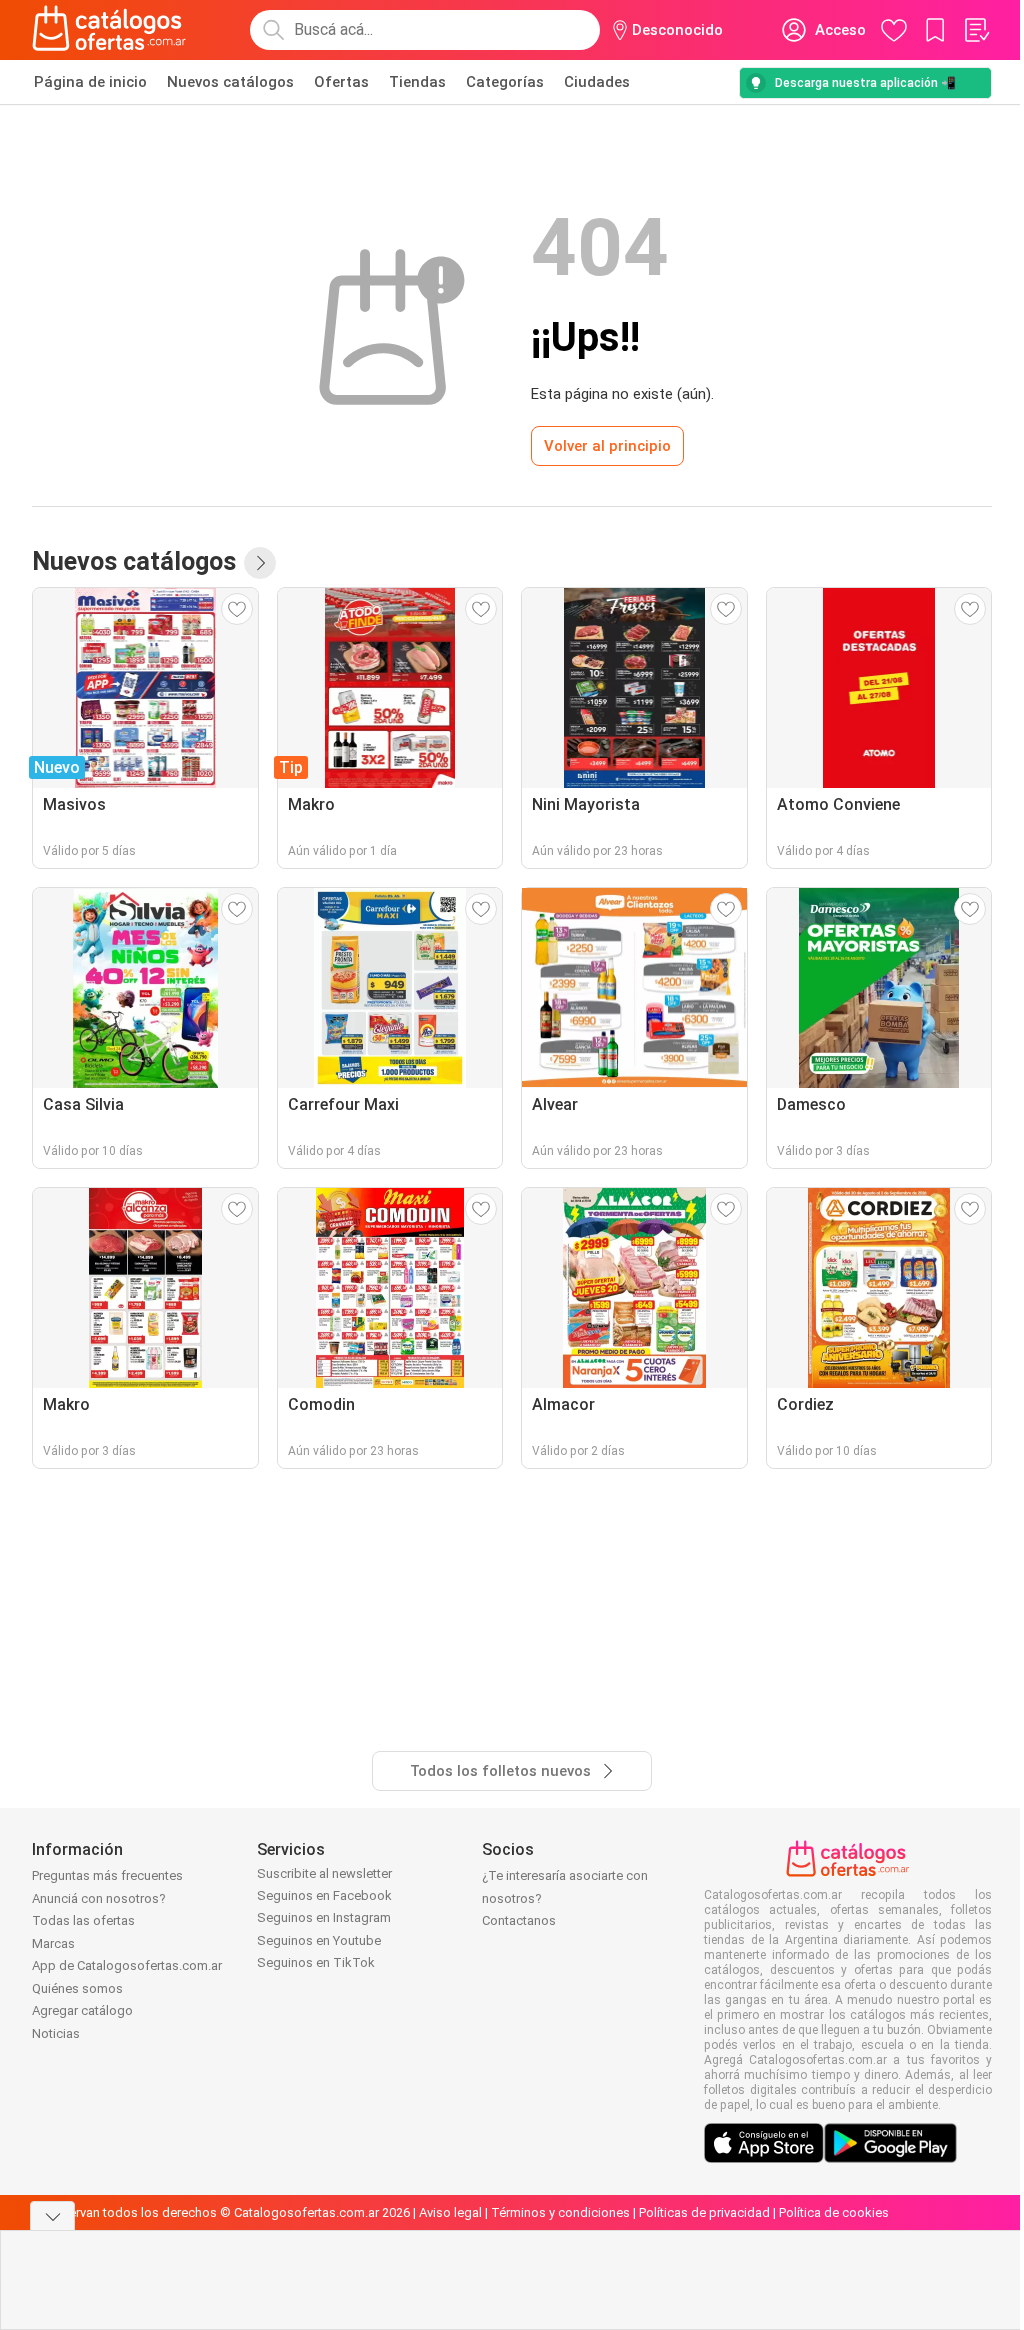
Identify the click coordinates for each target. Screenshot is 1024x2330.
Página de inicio (90, 82)
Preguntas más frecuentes (107, 1875)
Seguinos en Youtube (319, 1940)
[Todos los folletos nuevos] (260, 563)
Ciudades (597, 82)
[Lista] (976, 30)
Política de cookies (834, 2212)
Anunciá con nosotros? (99, 1898)
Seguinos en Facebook (324, 1895)
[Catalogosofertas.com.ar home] (109, 30)
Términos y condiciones (560, 2212)
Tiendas (417, 82)
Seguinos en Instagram (324, 1917)
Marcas (53, 1943)
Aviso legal (450, 2212)
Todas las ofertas (83, 1920)
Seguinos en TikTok (316, 1962)
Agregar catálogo (82, 2010)
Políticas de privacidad (704, 2212)
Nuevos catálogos (230, 82)
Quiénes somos (77, 1988)
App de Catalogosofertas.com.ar (127, 1965)
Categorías (505, 82)
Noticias (56, 2033)
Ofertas (341, 82)
